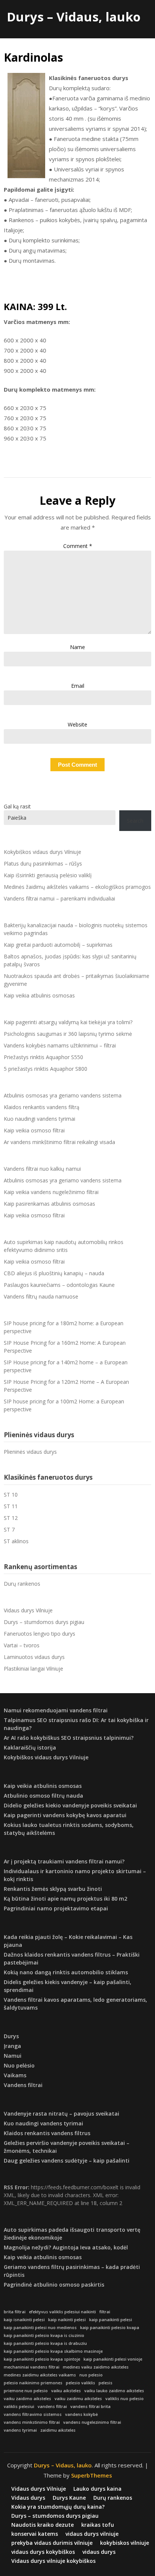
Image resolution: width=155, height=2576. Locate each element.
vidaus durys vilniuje (92, 2534)
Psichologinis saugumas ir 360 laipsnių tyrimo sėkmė (68, 1034)
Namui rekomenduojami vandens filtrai (56, 1710)
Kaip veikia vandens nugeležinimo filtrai (51, 1192)
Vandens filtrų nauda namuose (41, 1296)
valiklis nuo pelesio (125, 2399)
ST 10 (11, 1495)
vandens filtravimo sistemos (33, 2414)
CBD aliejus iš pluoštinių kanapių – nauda (54, 1273)
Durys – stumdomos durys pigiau (44, 1622)
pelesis (106, 2383)
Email (78, 686)
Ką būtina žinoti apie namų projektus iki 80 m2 (65, 1899)
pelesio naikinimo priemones (33, 2383)
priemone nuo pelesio (26, 2391)
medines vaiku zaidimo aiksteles (96, 2367)
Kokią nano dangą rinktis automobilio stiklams (66, 1972)
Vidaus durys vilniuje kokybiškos (53, 2561)
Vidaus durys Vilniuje (28, 1610)
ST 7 (9, 1529)
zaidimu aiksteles (58, 2430)
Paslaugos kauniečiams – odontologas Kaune (59, 1285)
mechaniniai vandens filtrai (32, 2367)
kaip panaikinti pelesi (111, 2320)
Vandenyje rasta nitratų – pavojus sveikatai (62, 2114)
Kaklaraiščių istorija (30, 1747)
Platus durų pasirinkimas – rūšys (43, 863)
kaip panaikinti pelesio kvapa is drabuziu (45, 2343)
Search (135, 821)
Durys (11, 2036)
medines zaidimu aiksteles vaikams (40, 2375)
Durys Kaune (69, 2498)
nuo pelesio (91, 2375)
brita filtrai (15, 2312)
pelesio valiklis (81, 2383)
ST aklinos (16, 1541)
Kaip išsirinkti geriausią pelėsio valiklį (48, 875)
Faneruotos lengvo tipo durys (40, 1634)
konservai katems (35, 2534)
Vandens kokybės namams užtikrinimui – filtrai (60, 1045)
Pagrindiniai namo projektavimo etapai (56, 1908)
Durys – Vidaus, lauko (74, 17)
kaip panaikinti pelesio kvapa (110, 2328)
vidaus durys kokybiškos (43, 2552)
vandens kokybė (81, 2414)
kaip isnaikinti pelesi (24, 2320)
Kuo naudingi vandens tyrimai (40, 1119)
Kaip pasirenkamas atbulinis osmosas (49, 1204)
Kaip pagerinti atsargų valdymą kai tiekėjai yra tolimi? (68, 1022)
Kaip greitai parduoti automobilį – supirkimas (58, 945)
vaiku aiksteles (66, 2391)
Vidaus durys (28, 2498)
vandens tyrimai (20, 2430)
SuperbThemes (92, 2475)
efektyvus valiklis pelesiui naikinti (62, 2312)
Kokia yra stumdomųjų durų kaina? (58, 2507)
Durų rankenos (22, 1584)
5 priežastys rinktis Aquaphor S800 (46, 1069)
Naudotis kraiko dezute (43, 2525)
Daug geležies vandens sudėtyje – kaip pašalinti (67, 2161)
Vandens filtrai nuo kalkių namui (42, 1169)
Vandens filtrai (23, 2085)
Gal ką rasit (17, 806)
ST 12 (11, 1518)
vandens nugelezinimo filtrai (92, 2422)
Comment (78, 546)
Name (77, 647)
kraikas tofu (98, 2525)
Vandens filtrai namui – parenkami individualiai (59, 898)
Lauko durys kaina (97, 2489)
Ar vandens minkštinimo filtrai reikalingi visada (59, 1142)
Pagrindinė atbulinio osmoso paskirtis (54, 2285)
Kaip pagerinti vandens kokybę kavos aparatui (65, 1815)
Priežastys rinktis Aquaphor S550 (43, 1057)
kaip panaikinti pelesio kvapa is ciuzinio (44, 2335)
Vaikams (15, 2075)
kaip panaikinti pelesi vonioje (113, 2359)
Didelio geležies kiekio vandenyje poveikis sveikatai (70, 1805)
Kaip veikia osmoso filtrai (34, 1130)
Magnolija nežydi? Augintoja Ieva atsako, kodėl (66, 2247)
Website (77, 724)
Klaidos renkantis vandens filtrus (47, 2133)
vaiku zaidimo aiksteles (27, 2399)
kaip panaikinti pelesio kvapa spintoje (42, 2359)
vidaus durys (99, 2552)
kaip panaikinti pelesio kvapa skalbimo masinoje (53, 2351)
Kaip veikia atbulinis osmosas (39, 995)
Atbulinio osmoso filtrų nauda (43, 1796)
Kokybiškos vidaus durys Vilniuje (43, 852)
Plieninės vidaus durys (30, 1452)
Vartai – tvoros (22, 1645)
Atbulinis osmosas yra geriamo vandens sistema (63, 1095)
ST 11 (11, 1506)
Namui (13, 2056)
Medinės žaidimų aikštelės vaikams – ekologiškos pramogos (77, 887)
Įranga (12, 2046)
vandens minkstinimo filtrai (32, 2422)
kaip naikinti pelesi (67, 2320)
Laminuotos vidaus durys (34, 1657)
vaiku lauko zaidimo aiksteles (114, 2391)
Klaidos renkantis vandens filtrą (42, 1107)
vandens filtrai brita (90, 2406)
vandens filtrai (52, 2406)
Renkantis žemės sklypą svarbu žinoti (53, 1889)
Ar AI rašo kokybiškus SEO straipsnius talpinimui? (69, 1738)
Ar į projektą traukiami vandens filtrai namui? (64, 1861)
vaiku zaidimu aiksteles (78, 2399)
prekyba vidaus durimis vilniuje (52, 2543)
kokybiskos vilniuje (125, 2543)
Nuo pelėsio (19, 2065)
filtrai (105, 2312)
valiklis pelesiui (19, 2406)
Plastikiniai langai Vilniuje (33, 1669)
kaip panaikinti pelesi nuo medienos (40, 2328)
